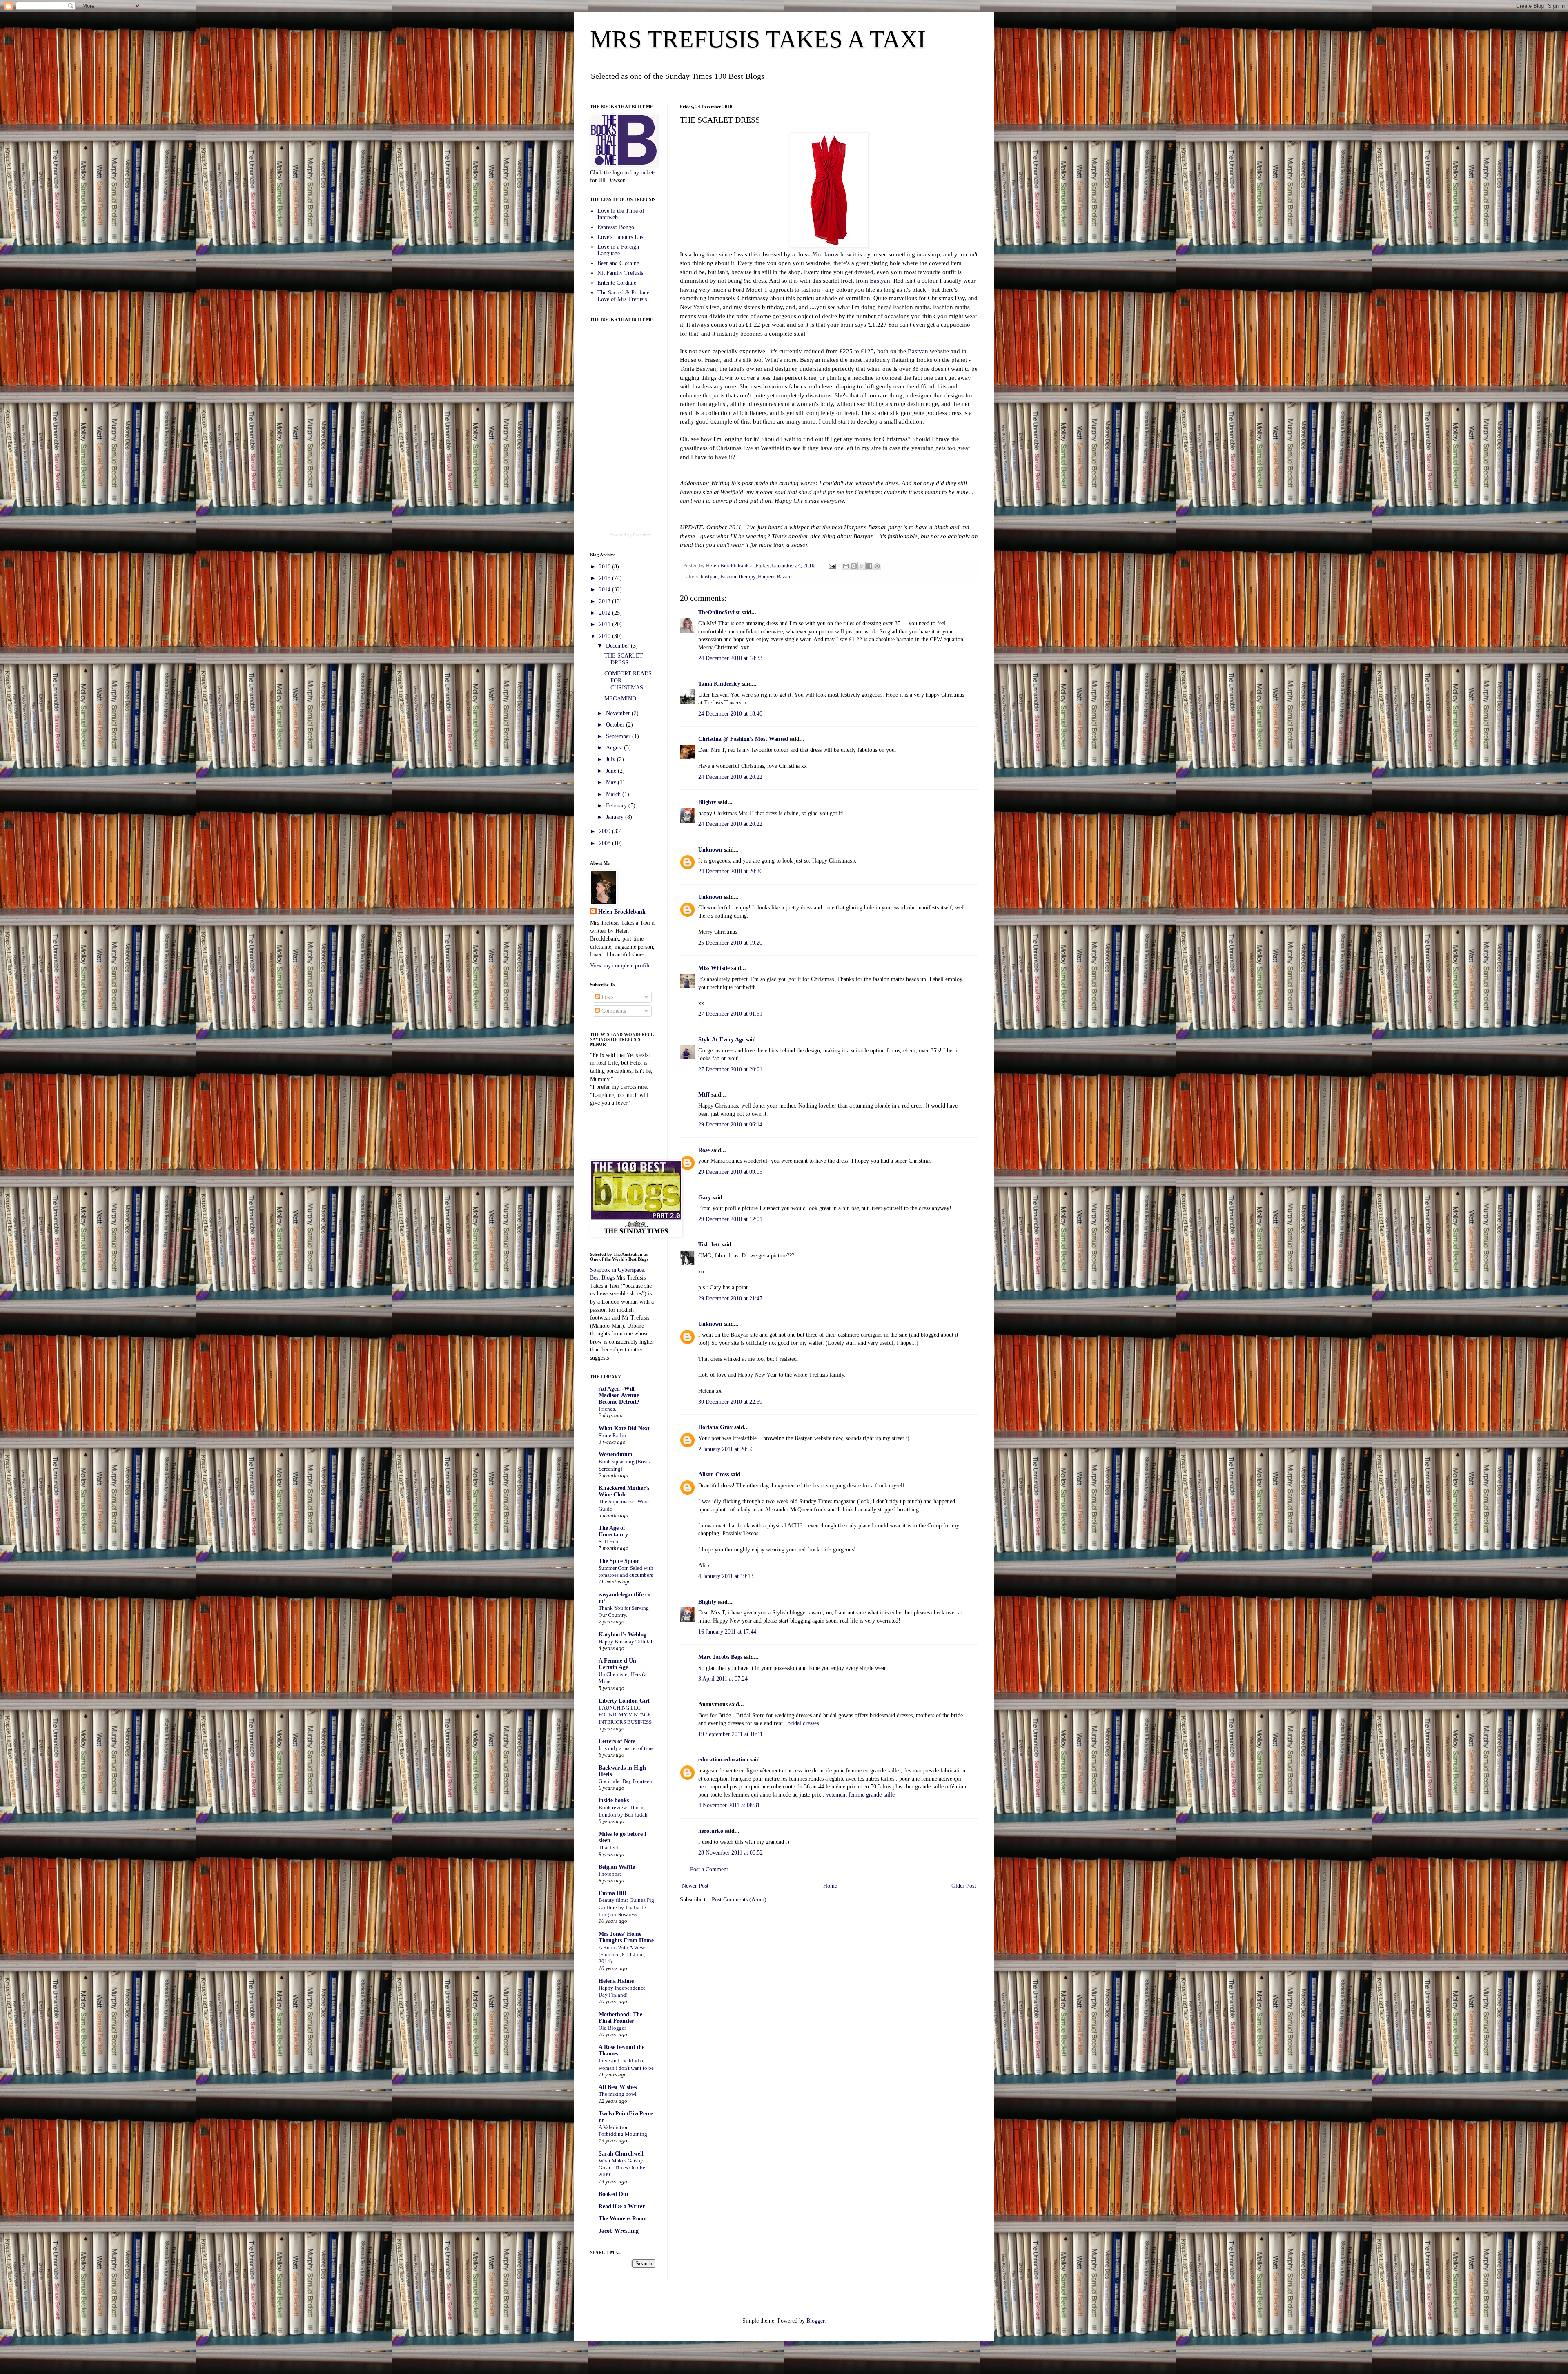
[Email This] (846, 566)
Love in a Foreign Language (618, 250)
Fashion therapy (738, 577)
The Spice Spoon (619, 1561)
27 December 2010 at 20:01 (730, 1069)
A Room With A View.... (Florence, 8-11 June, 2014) (624, 1955)
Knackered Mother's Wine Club (624, 1491)
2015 (606, 578)
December (618, 646)
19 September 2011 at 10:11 (731, 1734)
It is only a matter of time (626, 1748)
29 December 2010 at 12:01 (730, 1219)
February (617, 806)
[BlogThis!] (854, 566)
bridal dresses (803, 1723)
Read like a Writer (622, 2206)
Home (830, 1886)
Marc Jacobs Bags (720, 1657)
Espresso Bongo (616, 227)
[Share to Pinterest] (877, 566)
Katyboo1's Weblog (623, 1635)
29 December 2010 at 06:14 (730, 1125)
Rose (704, 1150)
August (615, 748)
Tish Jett (709, 1245)
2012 (606, 613)
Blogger (815, 2321)
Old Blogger (612, 2028)
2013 (606, 601)
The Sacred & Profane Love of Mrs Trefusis (623, 296)
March (614, 794)
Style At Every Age (721, 1040)
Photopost (610, 1874)
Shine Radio (612, 1435)
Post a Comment (709, 1869)
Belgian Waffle (617, 1867)
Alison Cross (714, 1475)
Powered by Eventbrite (631, 535)
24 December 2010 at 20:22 (730, 777)
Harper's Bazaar (775, 577)
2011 (606, 624)
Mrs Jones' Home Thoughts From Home (626, 1937)
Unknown (710, 850)
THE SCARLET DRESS (624, 659)
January (616, 817)
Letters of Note (617, 1741)
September (619, 736)
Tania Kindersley (719, 684)
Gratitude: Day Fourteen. (626, 1781)
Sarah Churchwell (621, 2154)
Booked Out (614, 2194)
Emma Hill (612, 1893)
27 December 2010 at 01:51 (730, 1014)
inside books (614, 1800)
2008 (606, 843)
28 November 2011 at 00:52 (731, 1853)
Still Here (609, 1541)
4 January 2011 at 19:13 (726, 1576)
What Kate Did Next (624, 1428)
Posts (607, 997)
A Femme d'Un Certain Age (617, 1664)
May (612, 782)
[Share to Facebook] (869, 566)
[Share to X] (862, 566)
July (611, 759)
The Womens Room (623, 2219)
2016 (606, 567)
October (616, 725)
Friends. (607, 1409)
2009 (606, 831)
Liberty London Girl (624, 1701)
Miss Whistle (714, 968)
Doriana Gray (715, 1427)
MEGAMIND (620, 699)
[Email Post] (832, 566)
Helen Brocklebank (622, 912)
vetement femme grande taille (860, 1795)
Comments (613, 1011)
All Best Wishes (618, 2087)
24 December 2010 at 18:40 (730, 714)
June (612, 771)
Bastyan (880, 280)
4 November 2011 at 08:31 (729, 1805)
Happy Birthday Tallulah (626, 1642)
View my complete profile (620, 966)
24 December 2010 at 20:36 (730, 871)
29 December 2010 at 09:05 (730, 1172)
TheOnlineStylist (719, 612)
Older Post (964, 1886)
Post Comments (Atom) (739, 1900)
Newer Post (695, 1886)
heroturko (711, 1831)
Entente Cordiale (617, 283)
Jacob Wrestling (619, 2231)
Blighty (707, 802)
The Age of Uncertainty (613, 1531)
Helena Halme (616, 1981)
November (619, 713)
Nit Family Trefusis (620, 273)
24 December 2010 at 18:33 (730, 658)
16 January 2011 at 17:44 (727, 1632)
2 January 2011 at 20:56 (726, 1449)
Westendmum (616, 1454)
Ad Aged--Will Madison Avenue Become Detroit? (619, 1395)
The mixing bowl (618, 2094)
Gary (705, 1198)
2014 (606, 590)
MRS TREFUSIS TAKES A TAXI (758, 39)
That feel (608, 1847)
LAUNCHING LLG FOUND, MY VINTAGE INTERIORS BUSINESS (625, 1715)
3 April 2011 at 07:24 (723, 1679)
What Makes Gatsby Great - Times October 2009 (623, 2168)
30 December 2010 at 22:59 (730, 1402)
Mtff (704, 1095)
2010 (606, 636)
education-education (723, 1760)
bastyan (709, 577)
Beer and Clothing (618, 263)
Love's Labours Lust (621, 237)
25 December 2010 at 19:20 (730, 943)
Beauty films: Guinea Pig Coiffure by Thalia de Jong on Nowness (626, 1907)
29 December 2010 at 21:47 (730, 1298)
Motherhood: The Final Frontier (620, 2018)
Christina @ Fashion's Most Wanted (743, 739)
